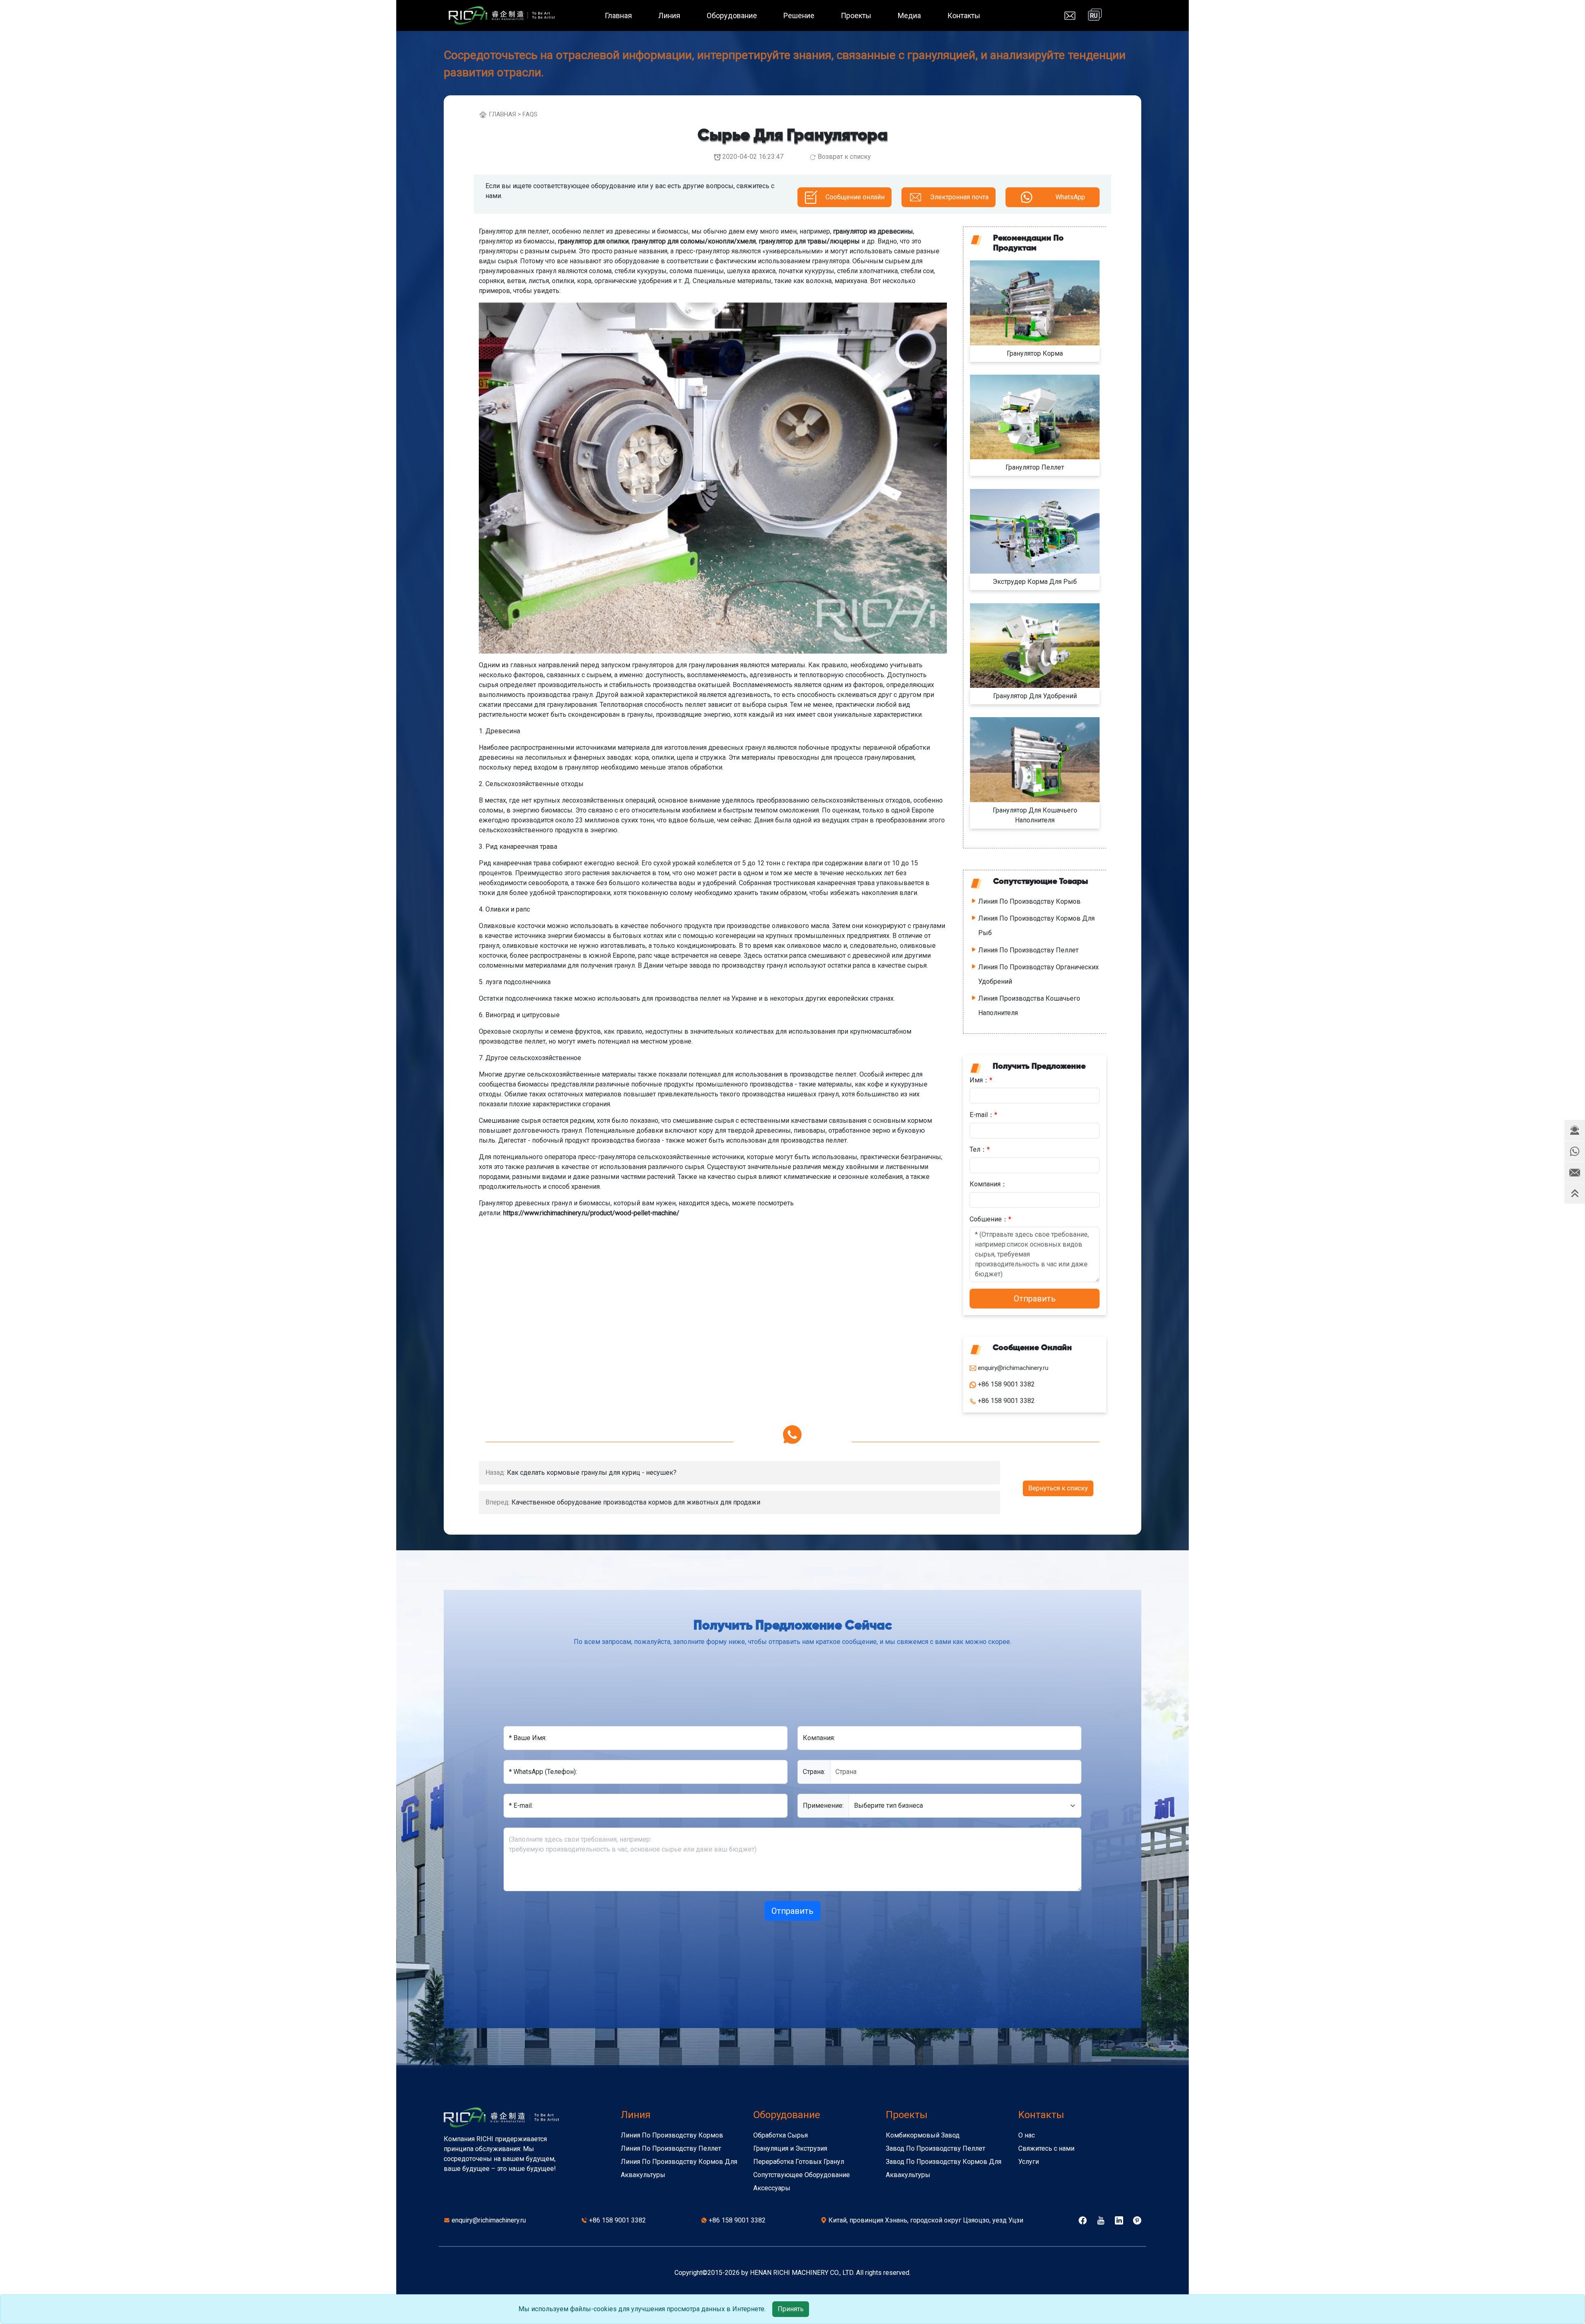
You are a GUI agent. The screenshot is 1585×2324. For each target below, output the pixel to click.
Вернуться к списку (1058, 1488)
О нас (1027, 2135)
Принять (791, 2309)
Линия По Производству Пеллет (1028, 950)
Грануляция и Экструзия (790, 2148)
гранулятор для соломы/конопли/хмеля (694, 241)
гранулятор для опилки (593, 241)
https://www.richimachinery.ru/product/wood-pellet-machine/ (591, 1213)
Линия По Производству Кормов (1029, 901)
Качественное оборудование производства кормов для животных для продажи (636, 1502)
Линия (669, 15)
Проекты (856, 15)
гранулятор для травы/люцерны (809, 241)
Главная (618, 15)
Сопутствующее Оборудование (802, 2175)
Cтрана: (814, 1772)
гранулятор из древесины (873, 231)
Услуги (1029, 2162)
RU (1094, 16)
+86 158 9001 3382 (617, 2220)
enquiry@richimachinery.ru (489, 2220)
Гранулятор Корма (1035, 353)
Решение (799, 15)
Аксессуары (772, 2188)
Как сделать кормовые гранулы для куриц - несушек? (592, 1473)
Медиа (909, 15)
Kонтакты (1041, 2115)
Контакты (964, 15)
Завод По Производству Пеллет (936, 2148)
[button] (1575, 1130)
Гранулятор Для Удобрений (1035, 696)
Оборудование (732, 15)
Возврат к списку (844, 157)
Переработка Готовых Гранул (799, 2162)
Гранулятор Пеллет (1035, 467)
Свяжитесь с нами (1046, 2148)
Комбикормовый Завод (923, 2135)
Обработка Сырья (781, 2135)
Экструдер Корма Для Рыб (1035, 582)
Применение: (823, 1806)
